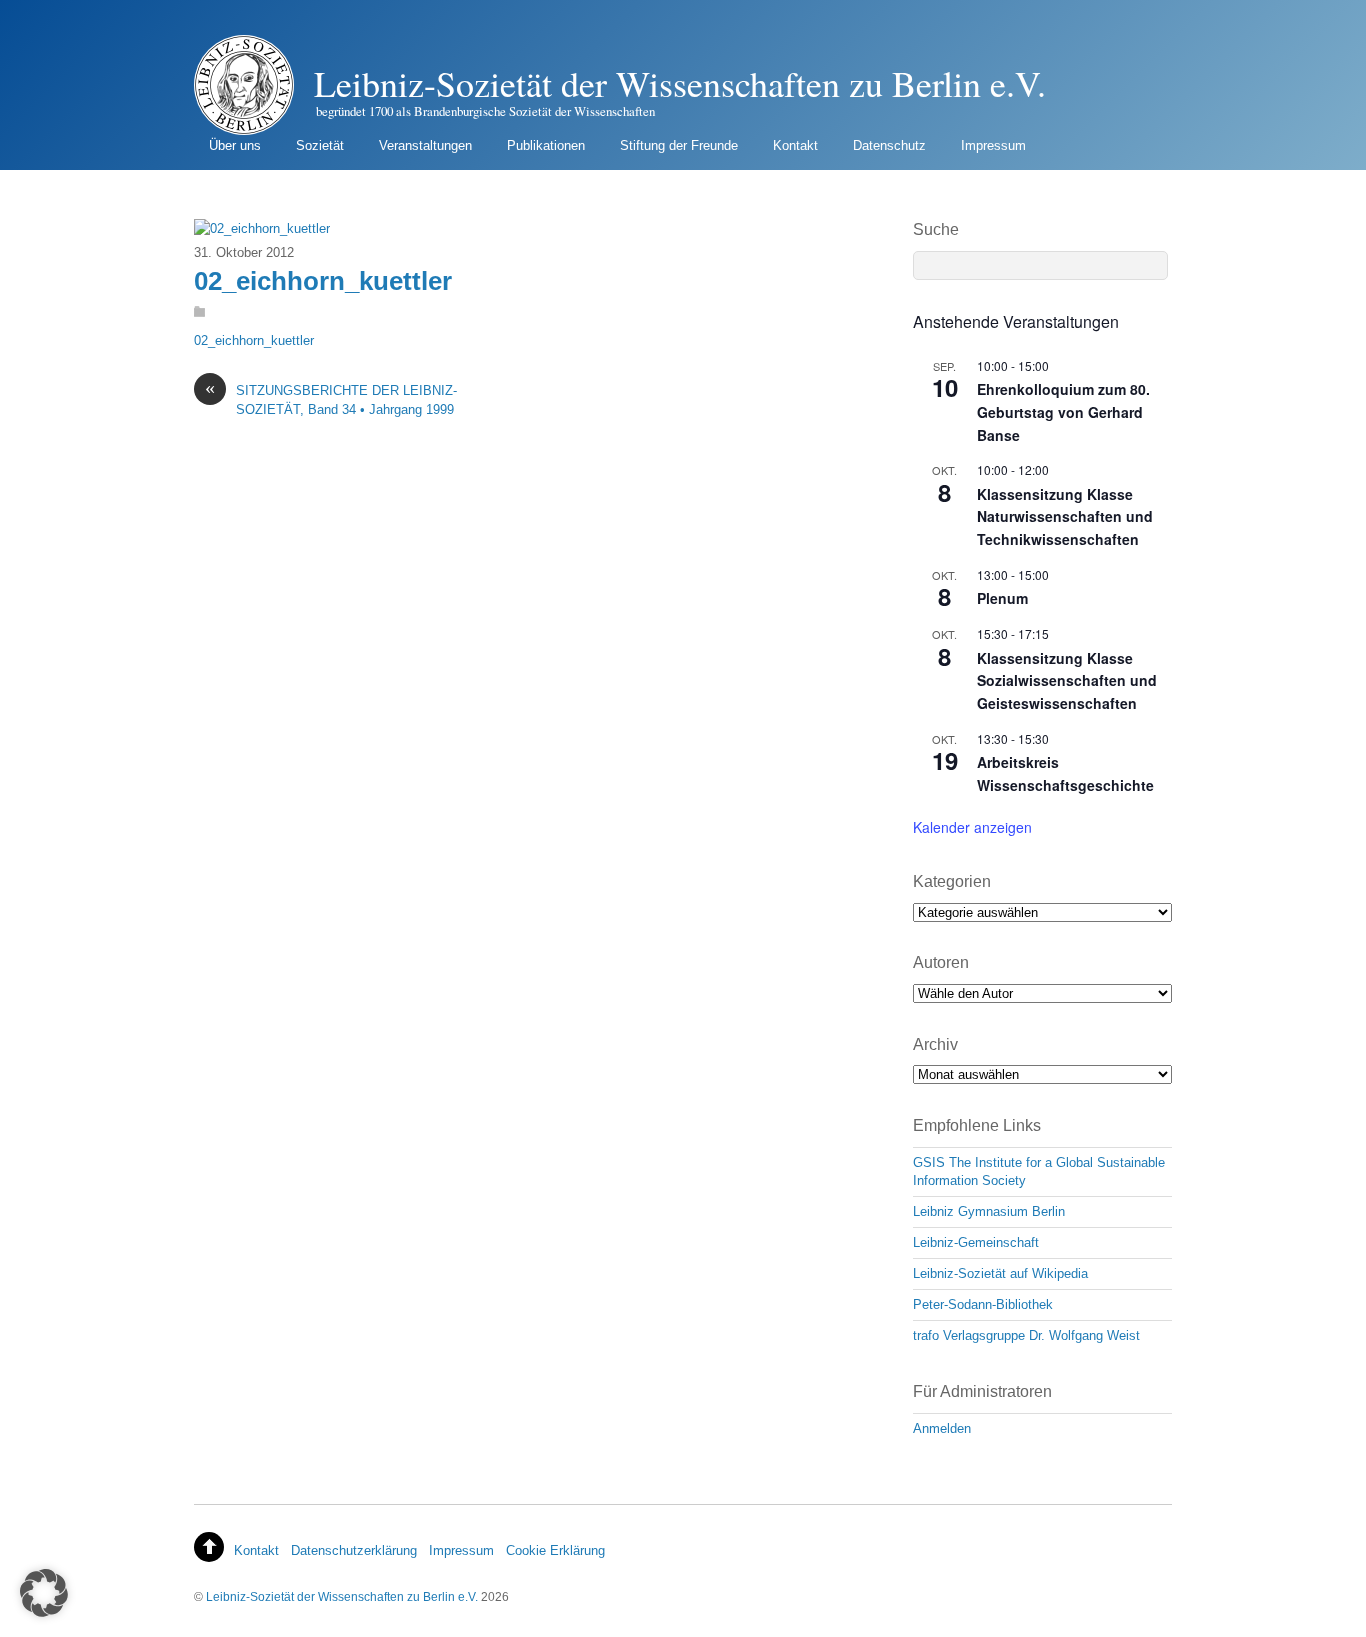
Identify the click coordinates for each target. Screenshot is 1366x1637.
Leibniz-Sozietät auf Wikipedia (1000, 1273)
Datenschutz (889, 145)
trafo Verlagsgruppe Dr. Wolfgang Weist (1026, 1335)
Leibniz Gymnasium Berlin (989, 1211)
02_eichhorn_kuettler (323, 281)
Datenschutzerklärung (354, 1550)
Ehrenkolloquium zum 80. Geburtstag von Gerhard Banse (1063, 411)
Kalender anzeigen (972, 827)
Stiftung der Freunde (679, 145)
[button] (44, 1593)
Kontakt (795, 145)
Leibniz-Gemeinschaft (976, 1242)
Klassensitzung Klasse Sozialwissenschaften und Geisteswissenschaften (1067, 680)
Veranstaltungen (425, 145)
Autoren (941, 962)
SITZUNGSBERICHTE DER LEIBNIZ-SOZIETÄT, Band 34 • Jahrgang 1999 (331, 399)
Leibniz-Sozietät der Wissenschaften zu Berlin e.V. (342, 1596)
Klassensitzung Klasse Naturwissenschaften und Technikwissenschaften (1065, 516)
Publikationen (546, 145)
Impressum (993, 145)
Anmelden (942, 1428)
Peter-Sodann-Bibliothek (983, 1304)
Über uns (235, 145)
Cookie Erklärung (555, 1550)
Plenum (1002, 598)
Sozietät (320, 145)
